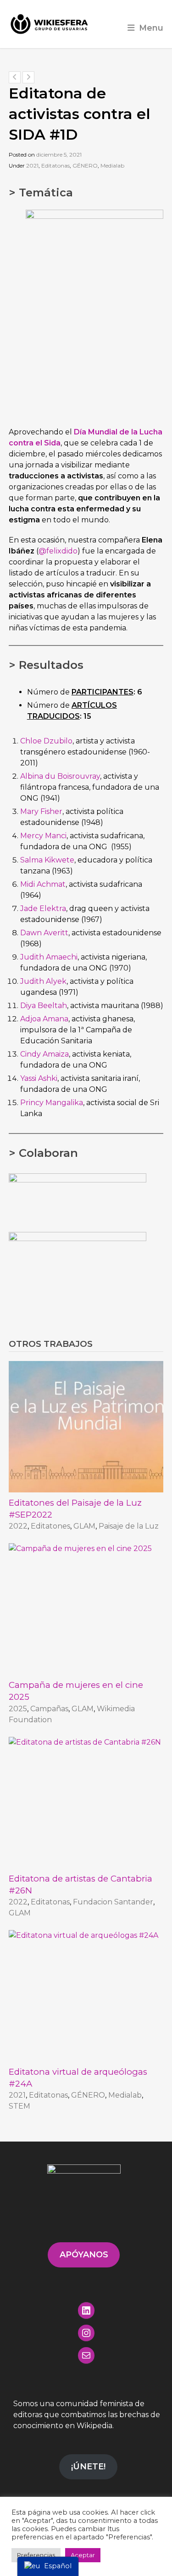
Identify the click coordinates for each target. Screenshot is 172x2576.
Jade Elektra (43, 908)
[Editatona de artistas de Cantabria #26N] (86, 1803)
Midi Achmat (43, 884)
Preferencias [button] (36, 2555)
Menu (151, 28)
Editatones (50, 1526)
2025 (18, 1709)
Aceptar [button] (83, 2555)
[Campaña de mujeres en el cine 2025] (86, 1609)
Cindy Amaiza (44, 1054)
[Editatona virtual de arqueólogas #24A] (86, 1996)
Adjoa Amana (44, 1019)
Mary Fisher (41, 811)
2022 (18, 1526)
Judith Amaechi (49, 957)
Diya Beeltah (44, 1006)
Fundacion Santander (113, 1902)
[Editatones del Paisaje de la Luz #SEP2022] (86, 1427)
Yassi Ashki (39, 1078)
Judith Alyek (43, 981)
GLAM (84, 1526)
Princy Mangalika (52, 1103)
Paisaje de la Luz (129, 1526)
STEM (19, 2106)
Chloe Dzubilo (46, 741)
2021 (32, 165)
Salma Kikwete (47, 860)
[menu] (48, 2566)
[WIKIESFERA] (50, 24)
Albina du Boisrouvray (60, 776)
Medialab (112, 165)
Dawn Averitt (44, 933)
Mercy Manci (43, 836)
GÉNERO (85, 165)
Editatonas (55, 165)
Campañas (49, 1709)
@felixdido (58, 551)
